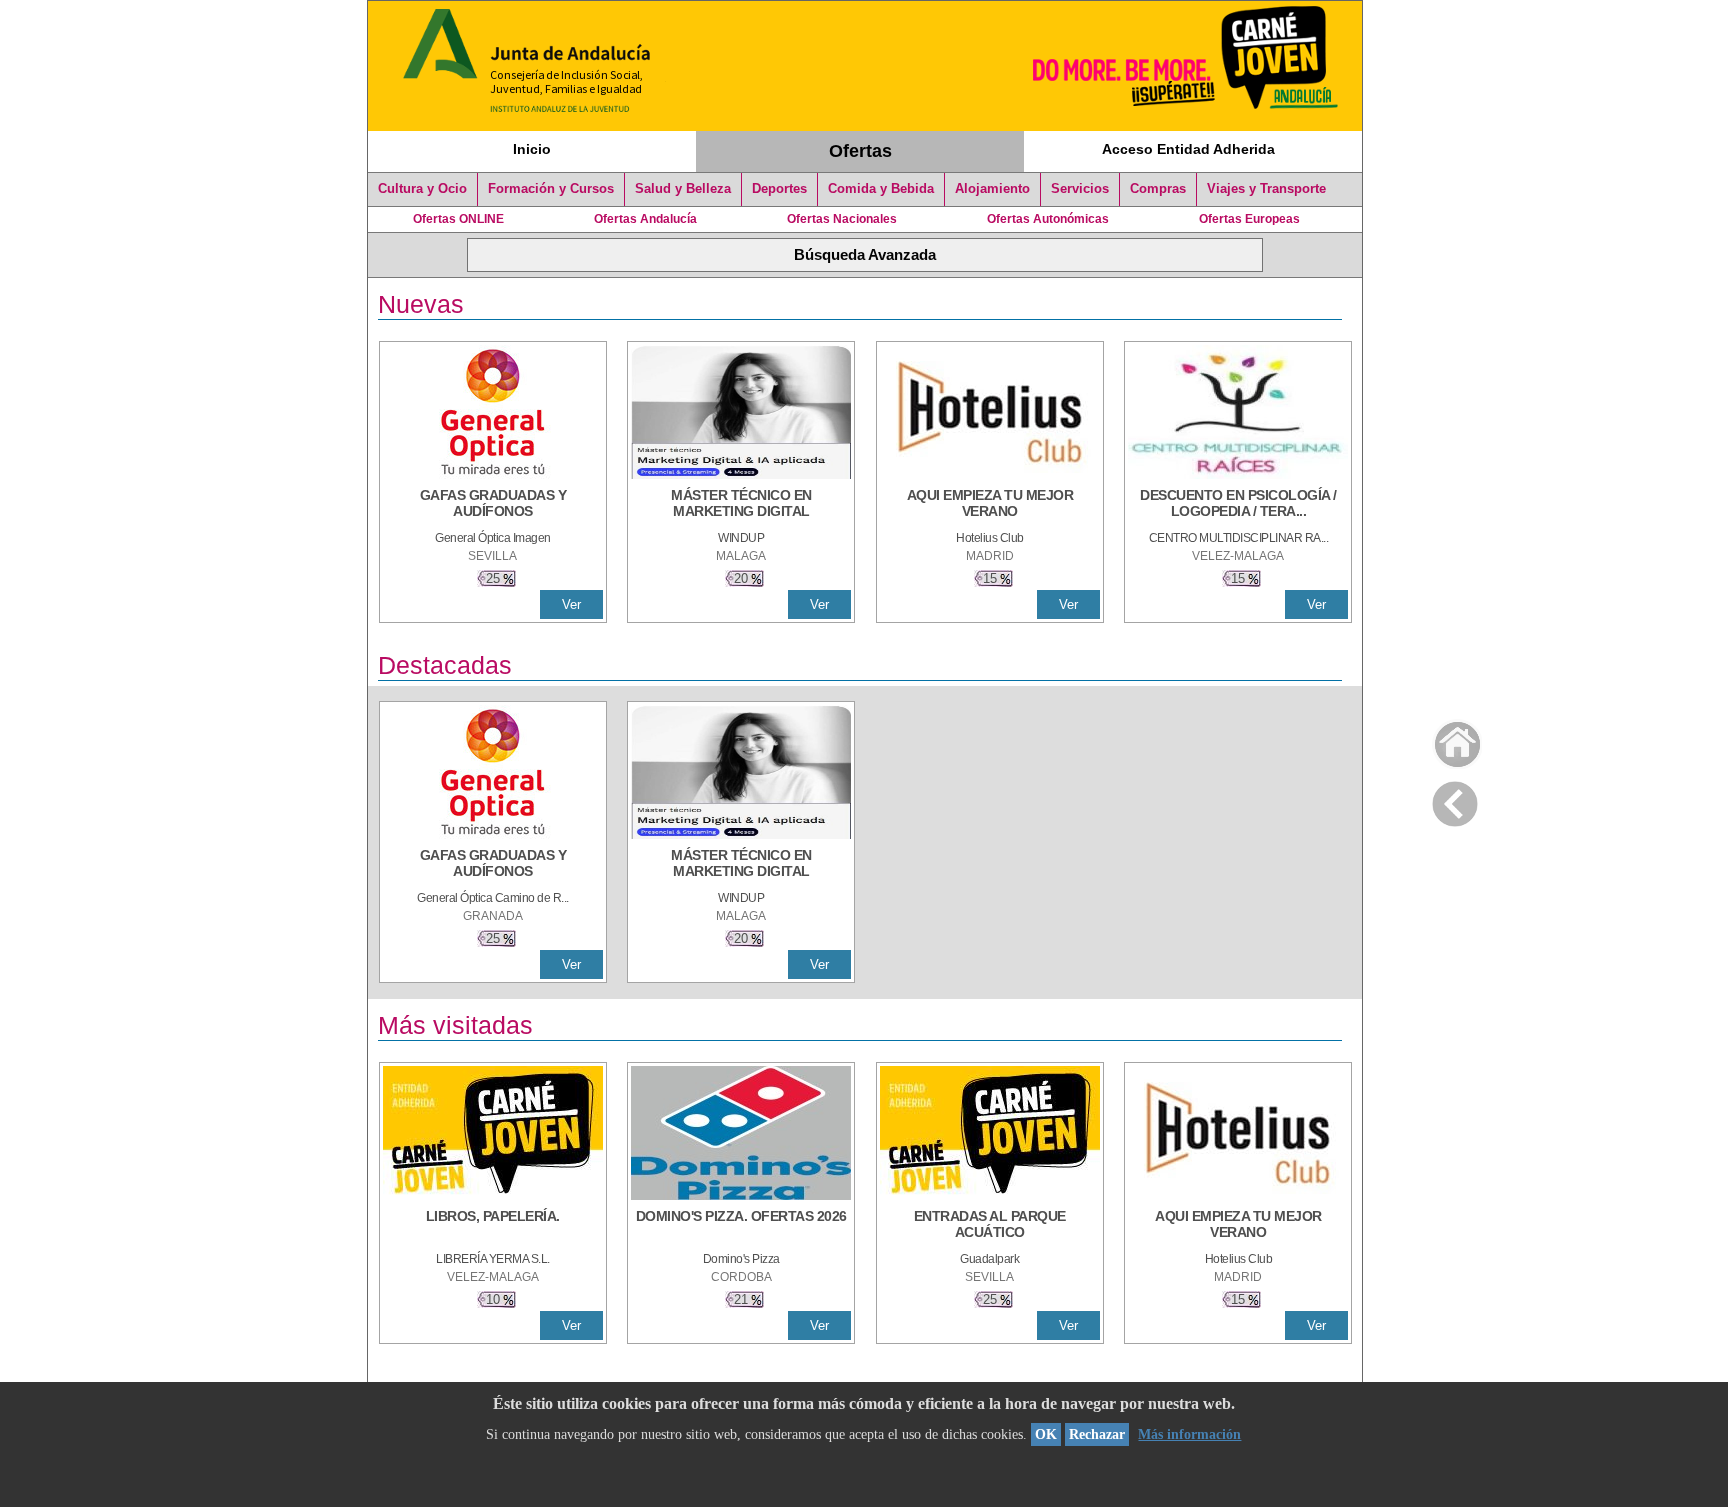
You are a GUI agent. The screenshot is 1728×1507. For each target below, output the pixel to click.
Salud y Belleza (683, 189)
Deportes (779, 189)
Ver (571, 604)
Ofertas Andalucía (645, 219)
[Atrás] (1455, 800)
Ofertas (860, 151)
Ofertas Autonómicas (1048, 219)
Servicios (1080, 189)
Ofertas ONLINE (458, 219)
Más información (1189, 1434)
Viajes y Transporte (1266, 189)
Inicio (532, 149)
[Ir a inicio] (1444, 739)
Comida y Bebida (881, 189)
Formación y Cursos (551, 189)
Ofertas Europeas (1249, 219)
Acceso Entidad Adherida (1188, 149)
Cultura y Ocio (422, 189)
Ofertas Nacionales (842, 219)
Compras (1158, 189)
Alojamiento (992, 189)
